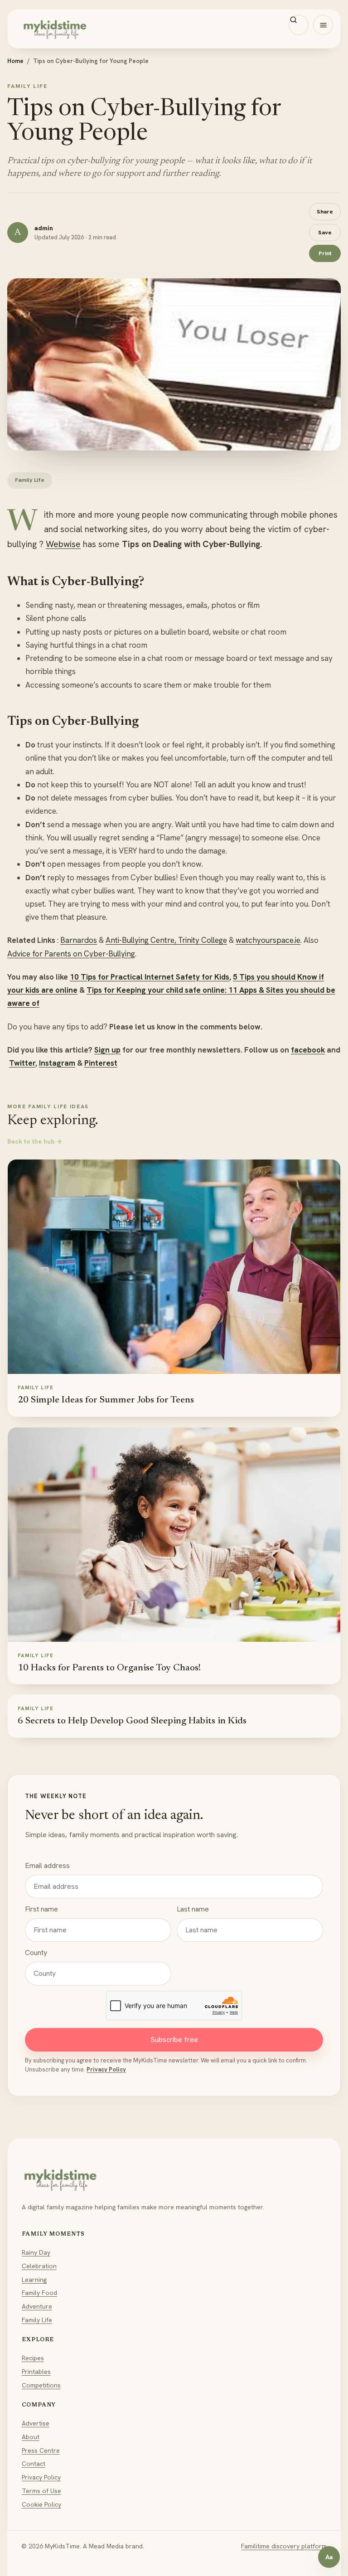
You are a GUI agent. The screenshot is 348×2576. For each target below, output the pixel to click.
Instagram (57, 1063)
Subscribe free (174, 2040)
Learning (34, 2280)
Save (325, 232)
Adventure (37, 2306)
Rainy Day (36, 2252)
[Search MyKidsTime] (299, 25)
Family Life (37, 2320)
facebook (308, 1050)
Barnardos (79, 940)
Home (15, 61)
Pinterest (101, 1063)
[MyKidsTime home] (174, 29)
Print (325, 253)
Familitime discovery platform (284, 2546)
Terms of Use (41, 2491)
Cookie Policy (41, 2504)
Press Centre (41, 2450)
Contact (34, 2464)
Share (325, 211)
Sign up (107, 1050)
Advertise (36, 2423)
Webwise (63, 544)
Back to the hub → (35, 1141)
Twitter (22, 1063)
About (31, 2437)
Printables (36, 2372)
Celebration (39, 2266)
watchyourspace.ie (268, 940)
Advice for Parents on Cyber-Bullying (71, 954)
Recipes (33, 2358)
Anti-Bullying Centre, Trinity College (166, 940)
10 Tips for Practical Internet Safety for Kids (150, 977)
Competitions (41, 2385)
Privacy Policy (106, 2069)
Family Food (39, 2293)
